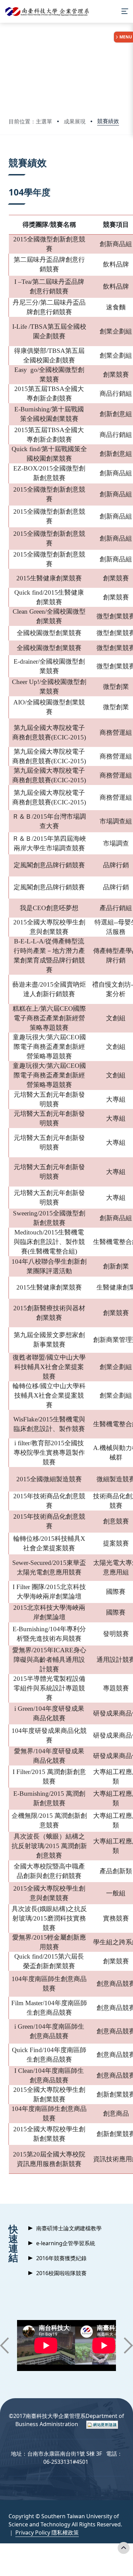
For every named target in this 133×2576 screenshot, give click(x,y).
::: (10, 154)
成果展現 (75, 121)
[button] (4, 2345)
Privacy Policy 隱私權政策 (47, 2532)
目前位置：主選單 (30, 121)
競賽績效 (108, 121)
